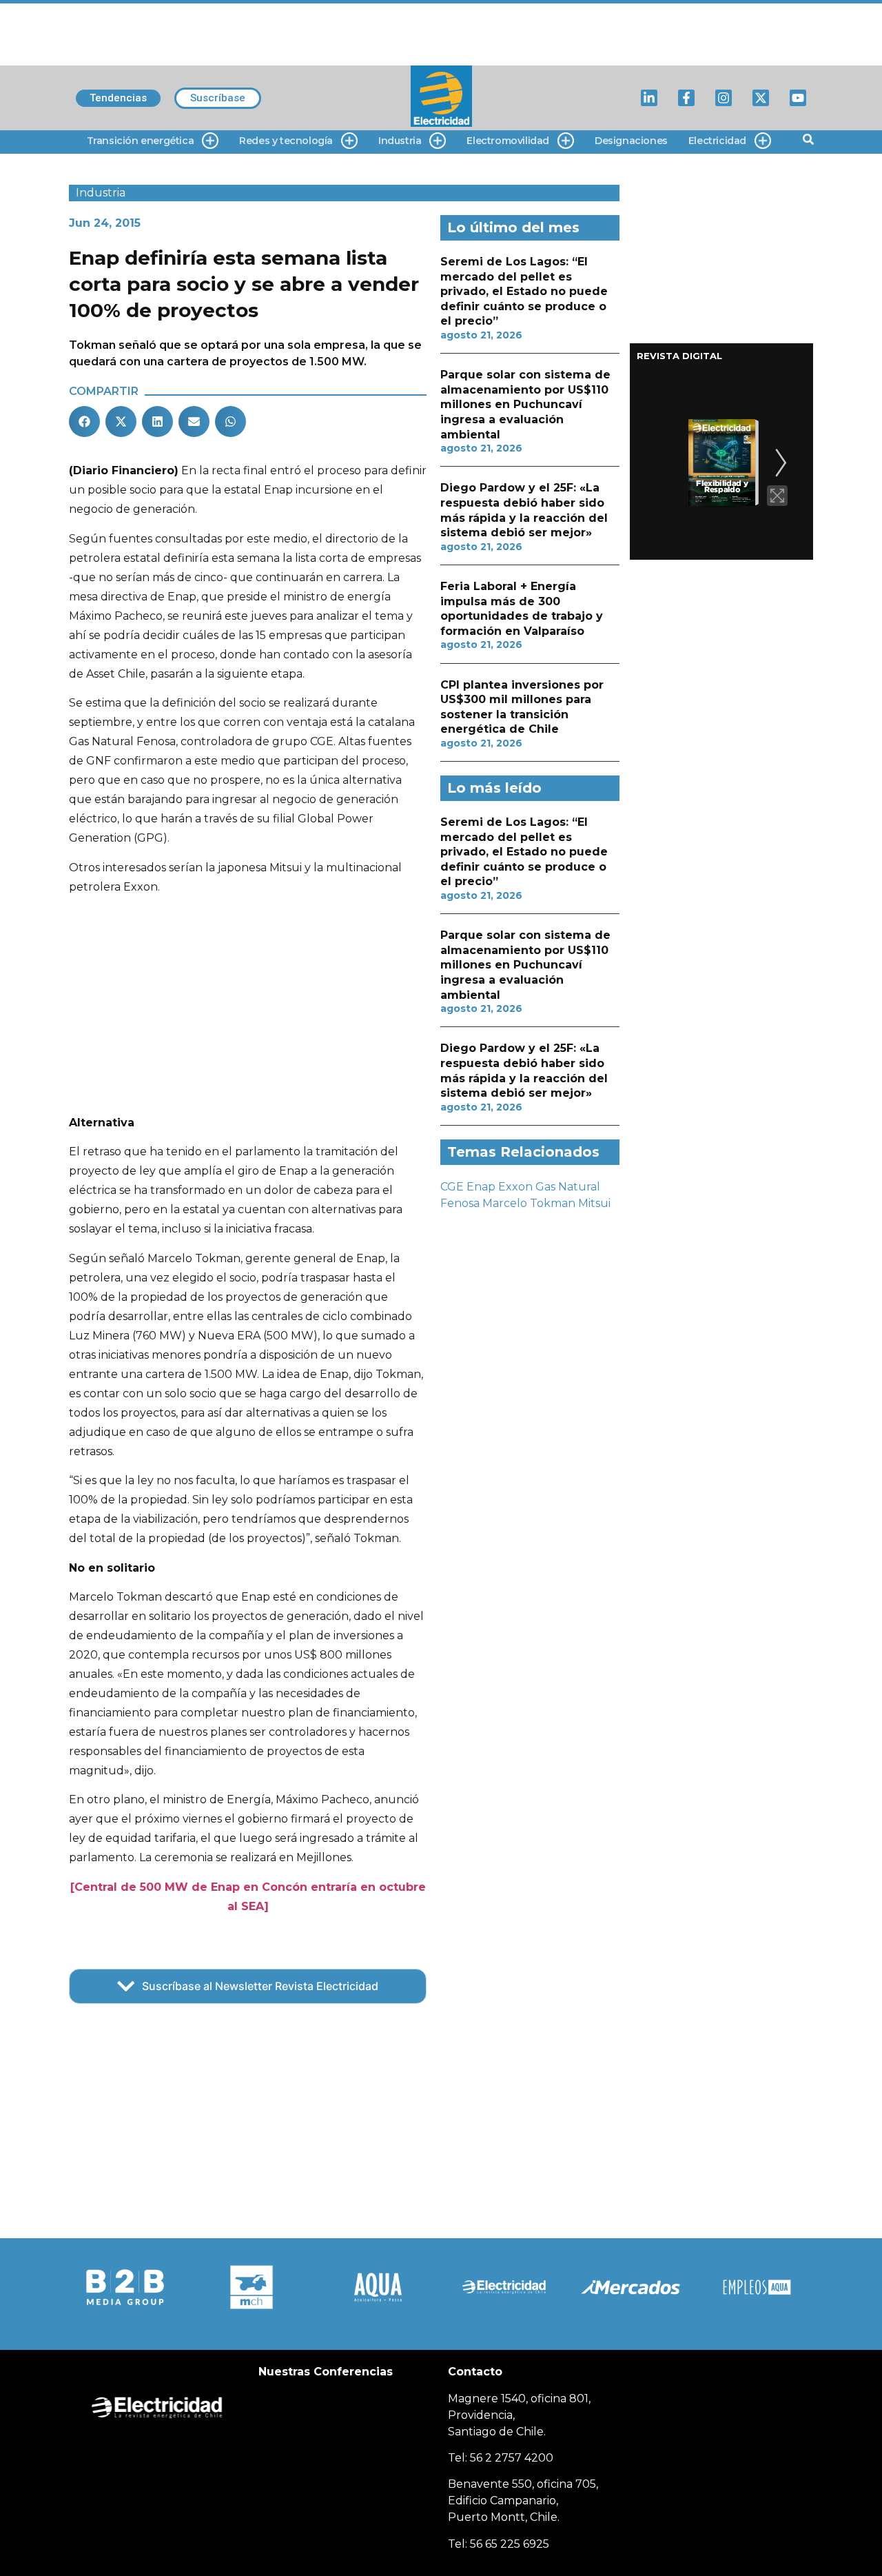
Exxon (515, 1187)
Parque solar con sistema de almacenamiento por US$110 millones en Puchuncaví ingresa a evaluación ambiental (525, 404)
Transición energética (141, 141)
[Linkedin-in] (649, 98)
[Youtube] (798, 98)
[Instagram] (724, 98)
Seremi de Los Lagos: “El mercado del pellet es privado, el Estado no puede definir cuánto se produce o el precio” (524, 291)
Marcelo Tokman (529, 1203)
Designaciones (631, 141)
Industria (400, 141)
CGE (452, 1187)
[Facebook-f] (686, 98)
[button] (84, 422)
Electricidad (717, 141)
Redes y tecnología (286, 141)
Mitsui (594, 1203)
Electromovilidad (508, 141)
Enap (481, 1187)
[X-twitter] (761, 98)
